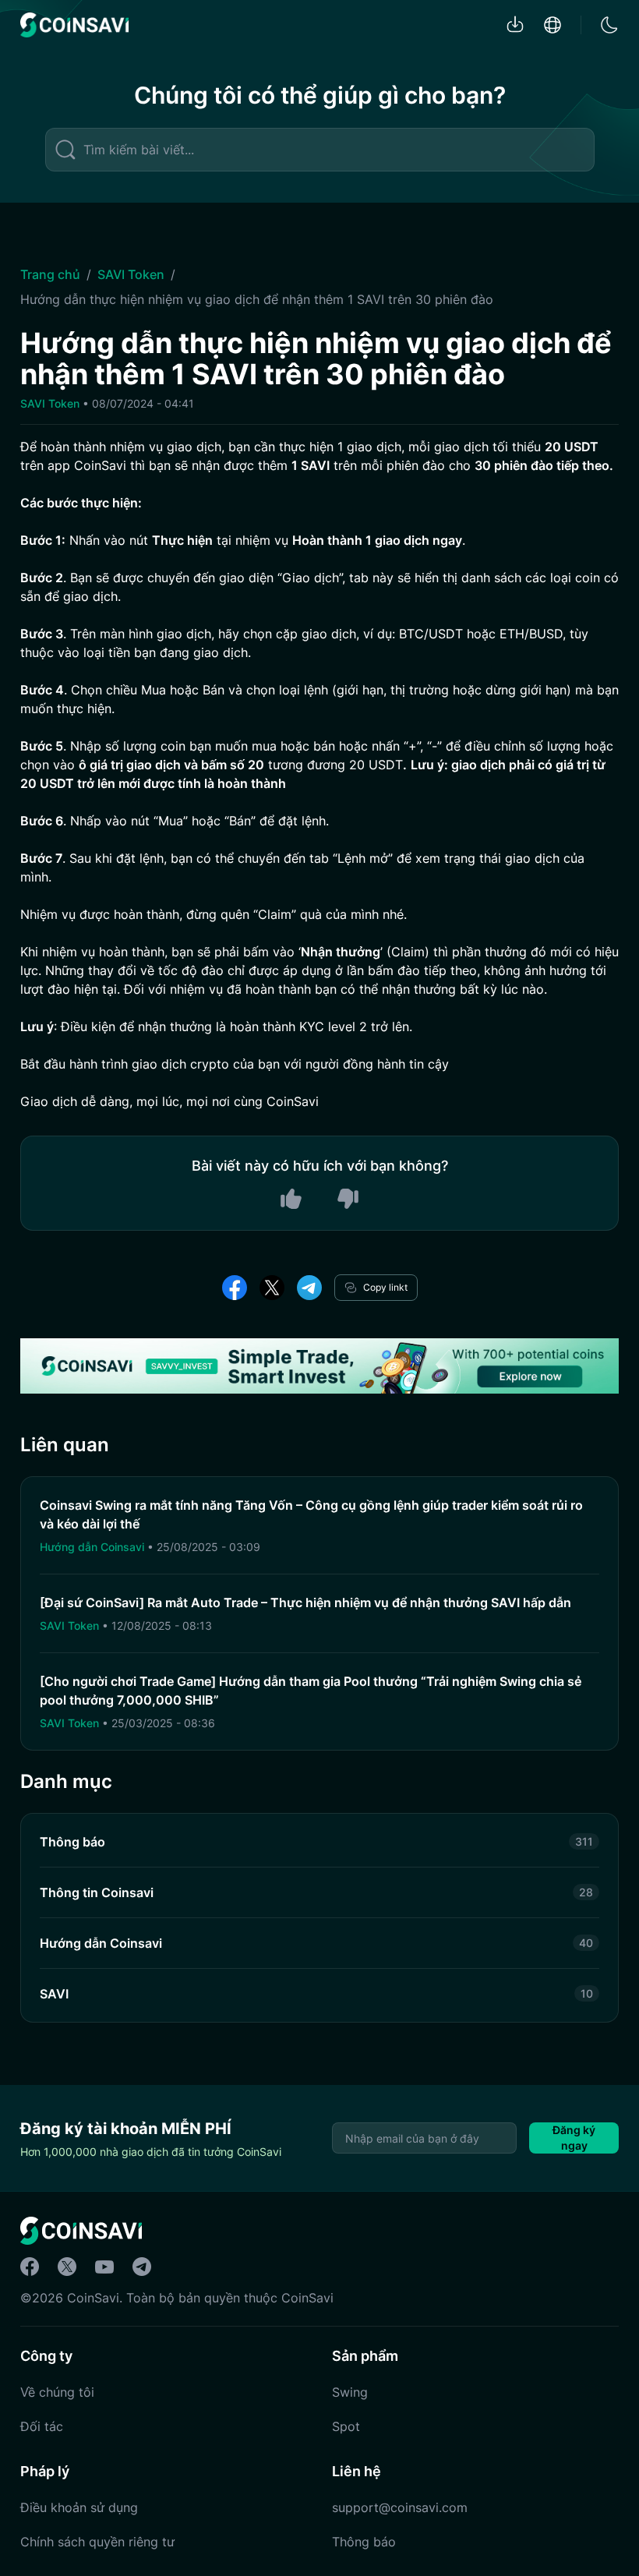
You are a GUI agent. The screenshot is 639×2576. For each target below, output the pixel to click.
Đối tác (42, 2426)
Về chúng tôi (57, 2392)
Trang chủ (50, 274)
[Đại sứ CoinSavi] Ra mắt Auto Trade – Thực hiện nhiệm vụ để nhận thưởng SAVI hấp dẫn (305, 1602)
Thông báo (364, 2542)
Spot (346, 2426)
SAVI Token (131, 274)
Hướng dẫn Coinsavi (94, 1547)
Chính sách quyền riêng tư (97, 2542)
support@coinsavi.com (400, 2507)
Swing (350, 2392)
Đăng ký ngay (574, 2138)
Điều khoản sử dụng (79, 2507)
